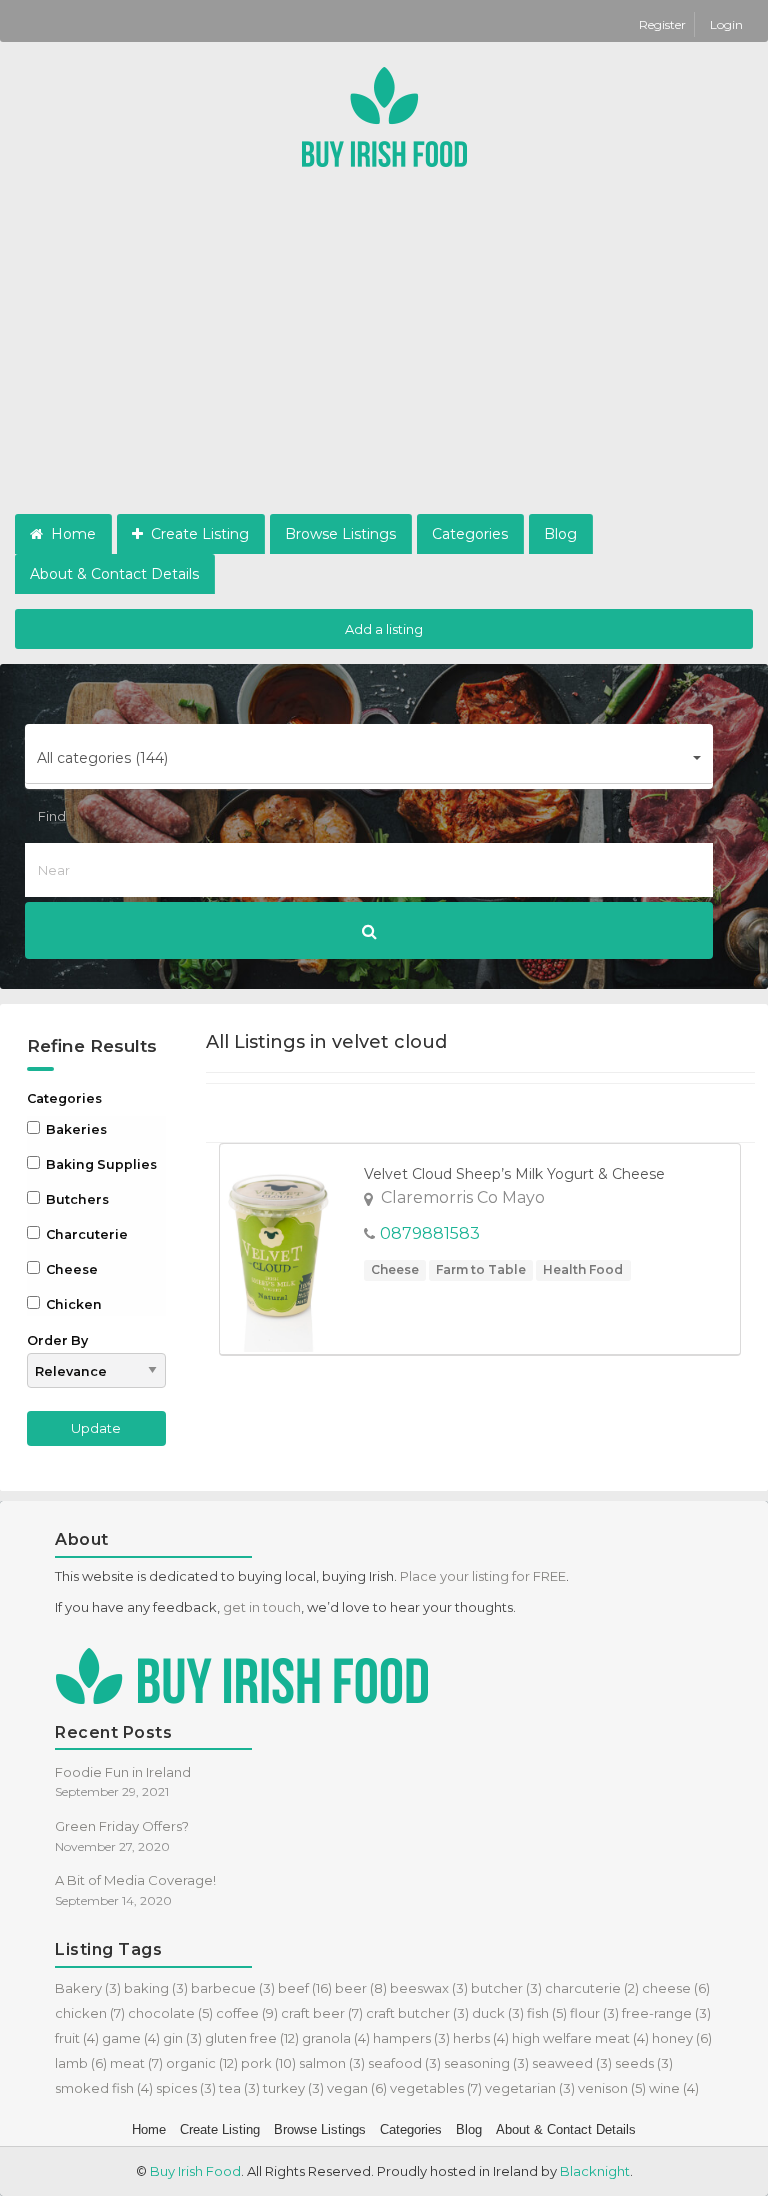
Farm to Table (481, 1269)
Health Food (583, 1269)
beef (305, 1988)
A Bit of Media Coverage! (135, 1880)
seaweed (572, 2063)
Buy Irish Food (195, 2171)
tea (239, 2088)
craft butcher (417, 2013)
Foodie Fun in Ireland (123, 1772)
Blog (560, 534)
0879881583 (430, 1233)
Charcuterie (85, 1234)
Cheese (70, 1269)
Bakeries (75, 1129)
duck (498, 2013)
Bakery (88, 1988)
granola (336, 2038)
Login (726, 24)
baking (156, 1988)
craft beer (322, 2013)
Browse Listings (340, 534)
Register (664, 24)
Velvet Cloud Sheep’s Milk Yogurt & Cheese (514, 1174)
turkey (293, 2088)
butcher (506, 1988)
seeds (644, 2063)
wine (674, 2088)
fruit (77, 2038)
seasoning (486, 2063)
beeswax (429, 1988)
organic (202, 2063)
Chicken (72, 1304)
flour (594, 2013)
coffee (247, 2013)
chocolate (170, 2013)
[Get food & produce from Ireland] (384, 115)
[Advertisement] (384, 364)
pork (268, 2063)
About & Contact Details (114, 574)
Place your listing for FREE (483, 1576)
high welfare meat (580, 2038)
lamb (81, 2063)
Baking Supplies (100, 1164)
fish (547, 2013)
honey (682, 2038)
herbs (481, 2038)
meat (136, 2063)
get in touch (262, 1607)
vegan (357, 2088)
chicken (90, 2013)
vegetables (436, 2088)
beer (361, 1988)
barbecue (233, 1988)
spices (186, 2088)
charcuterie (592, 1988)
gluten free (252, 2038)
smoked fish (104, 2088)
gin (182, 2038)
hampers (411, 2038)
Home (71, 534)
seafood (404, 2063)
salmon (332, 2063)
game (131, 2038)
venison (612, 2088)
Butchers (76, 1199)
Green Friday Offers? (122, 1826)
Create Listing (198, 534)
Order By (57, 1340)
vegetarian (530, 2088)
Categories (470, 534)
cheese (676, 1988)
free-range (666, 2013)
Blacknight (595, 2171)
